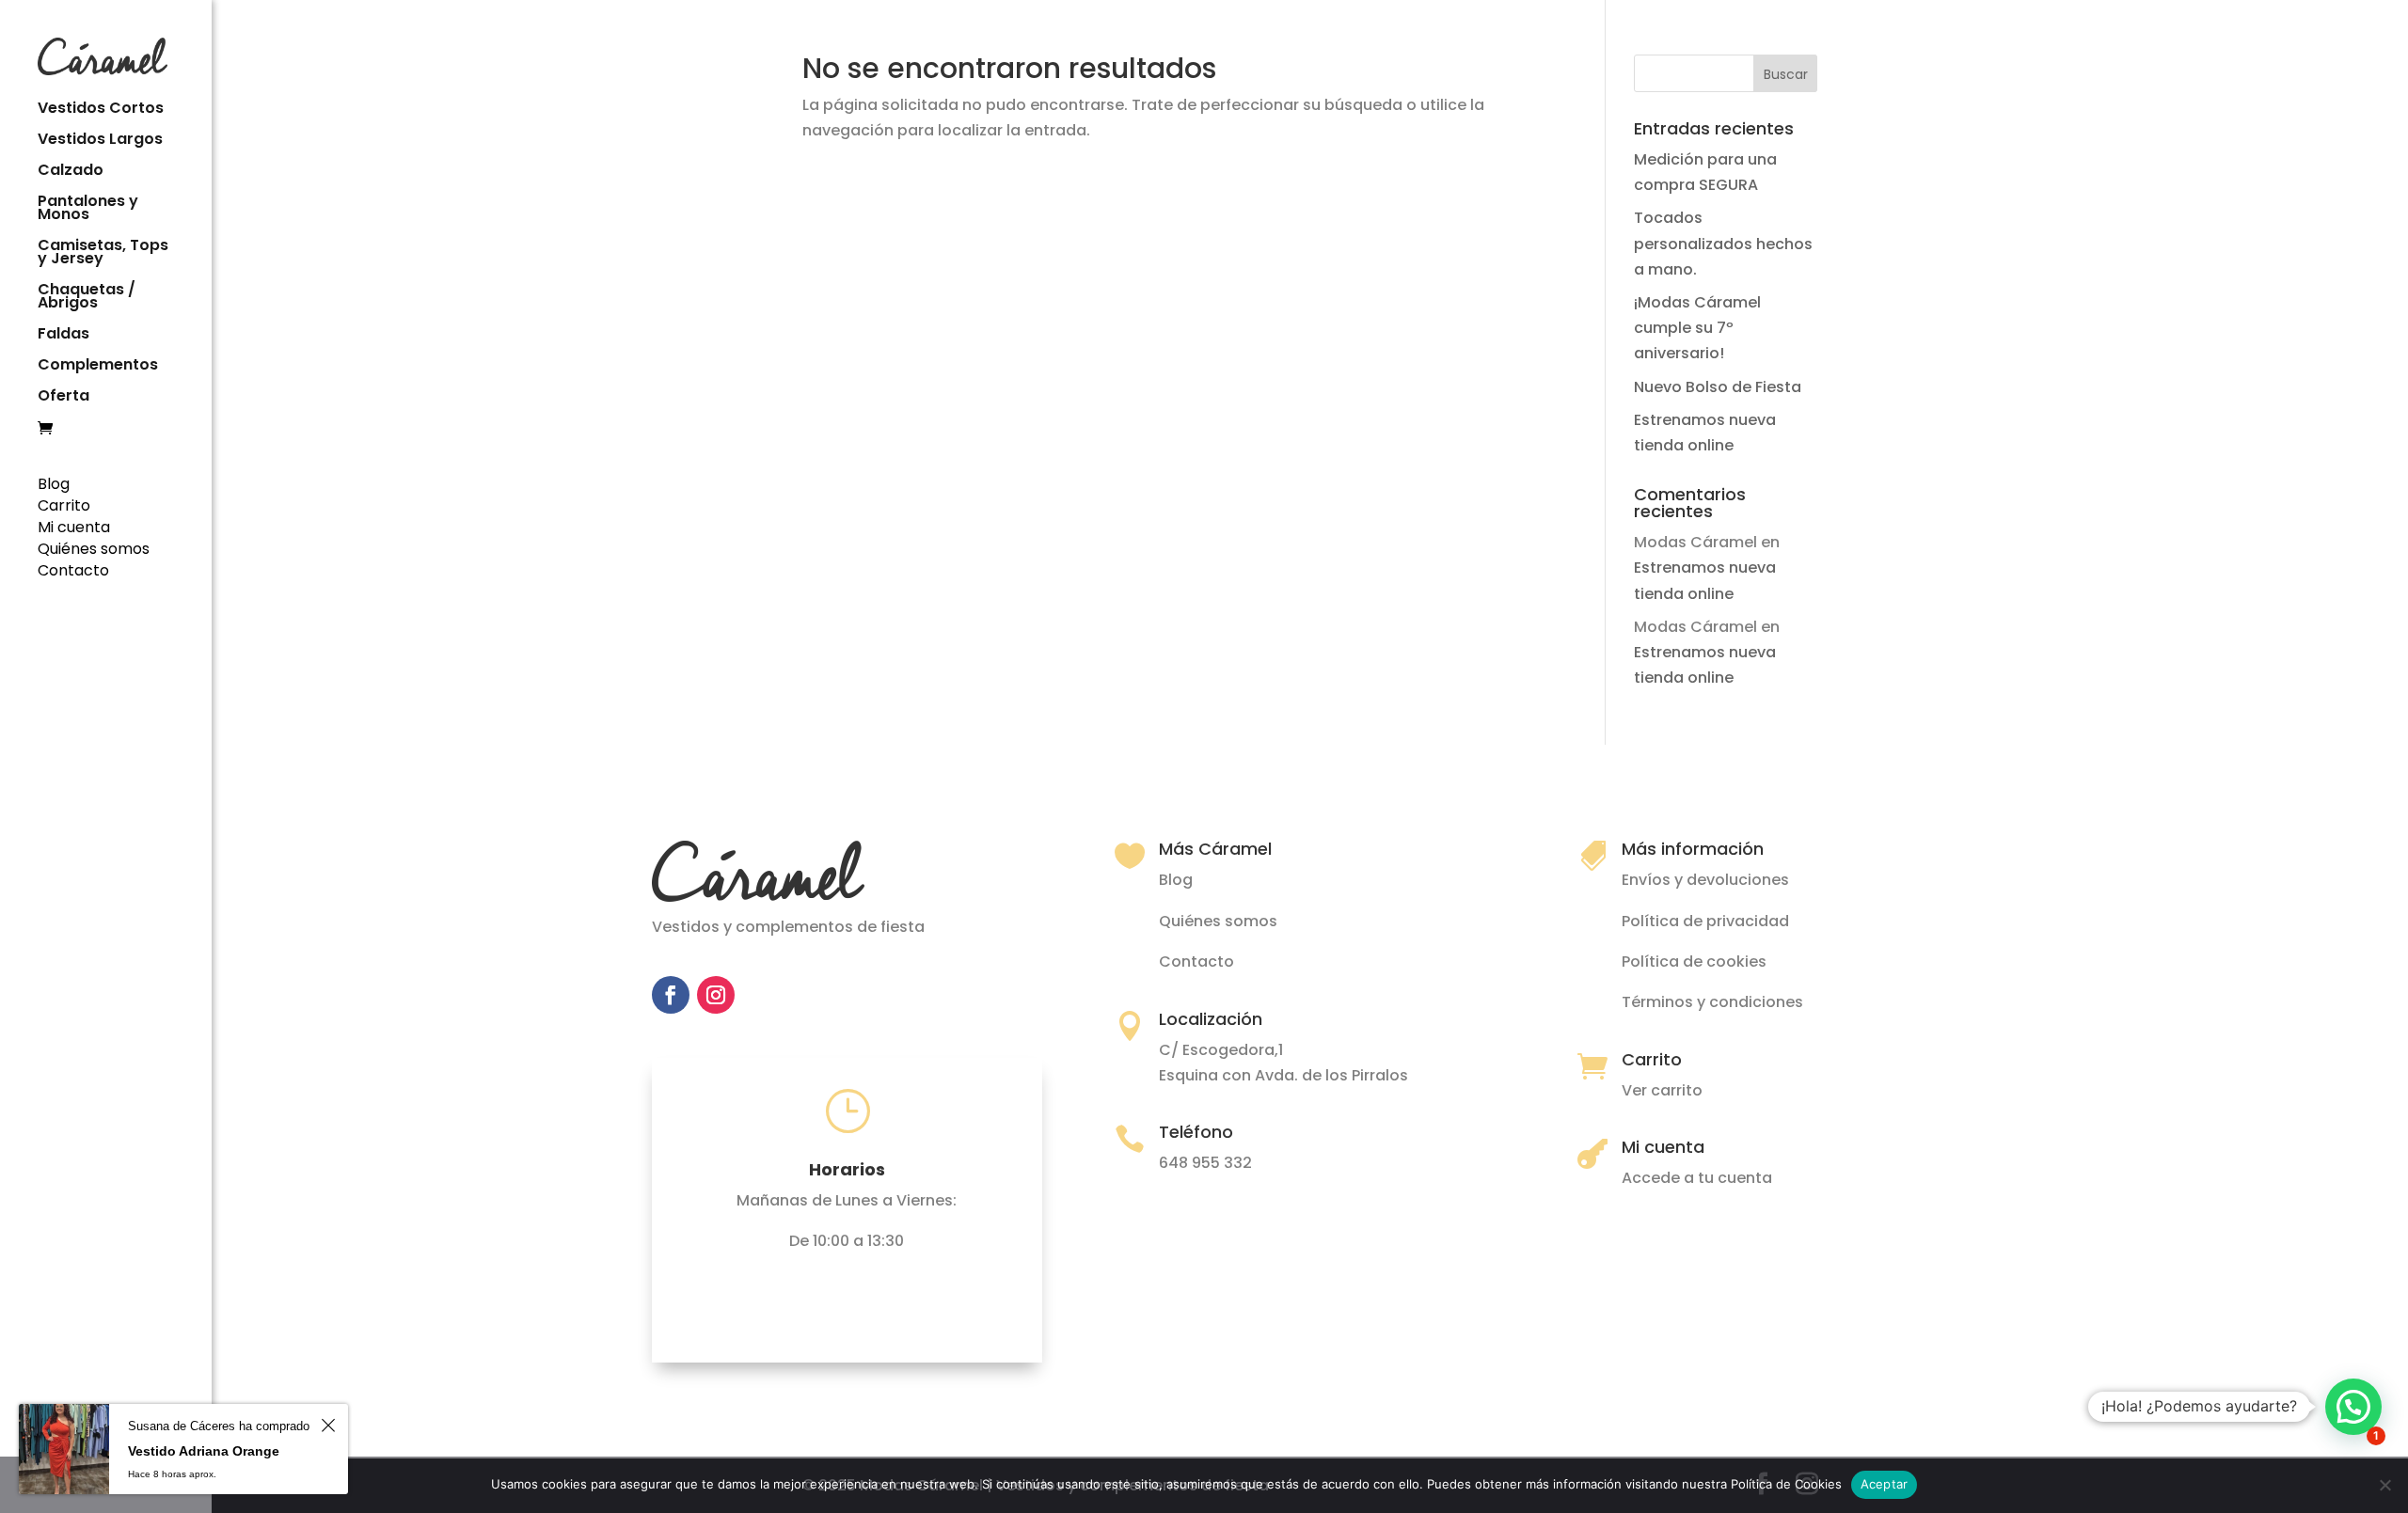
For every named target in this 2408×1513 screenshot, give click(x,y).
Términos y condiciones (1712, 1002)
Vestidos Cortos (101, 110)
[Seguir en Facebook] (671, 995)
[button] (2353, 1407)
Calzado (71, 172)
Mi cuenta (74, 527)
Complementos (98, 367)
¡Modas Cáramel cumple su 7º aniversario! (1697, 328)
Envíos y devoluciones (1705, 880)
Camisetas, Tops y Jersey (103, 254)
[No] (2384, 1485)
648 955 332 (1205, 1163)
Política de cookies (1694, 961)
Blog (54, 484)
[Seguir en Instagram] (716, 995)
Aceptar (1885, 1484)
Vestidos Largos (100, 141)
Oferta (63, 398)
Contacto (73, 570)
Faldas (63, 336)
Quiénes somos (94, 549)
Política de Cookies (1786, 1484)
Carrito (64, 505)
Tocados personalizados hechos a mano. (1723, 243)
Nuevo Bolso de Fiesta (1718, 387)
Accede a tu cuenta (1697, 1178)
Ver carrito (1662, 1090)
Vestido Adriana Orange (204, 1451)
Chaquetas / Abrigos (87, 298)
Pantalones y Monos (88, 210)
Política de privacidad (1705, 921)
